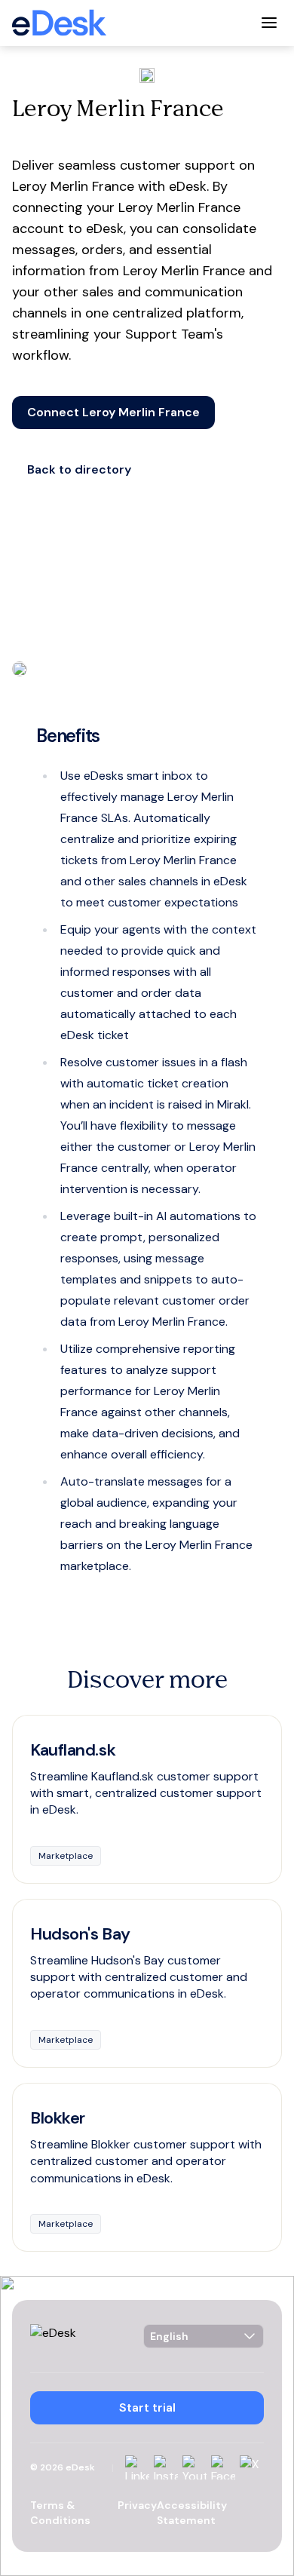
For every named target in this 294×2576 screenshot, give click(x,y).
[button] (113, 412)
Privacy (137, 2505)
